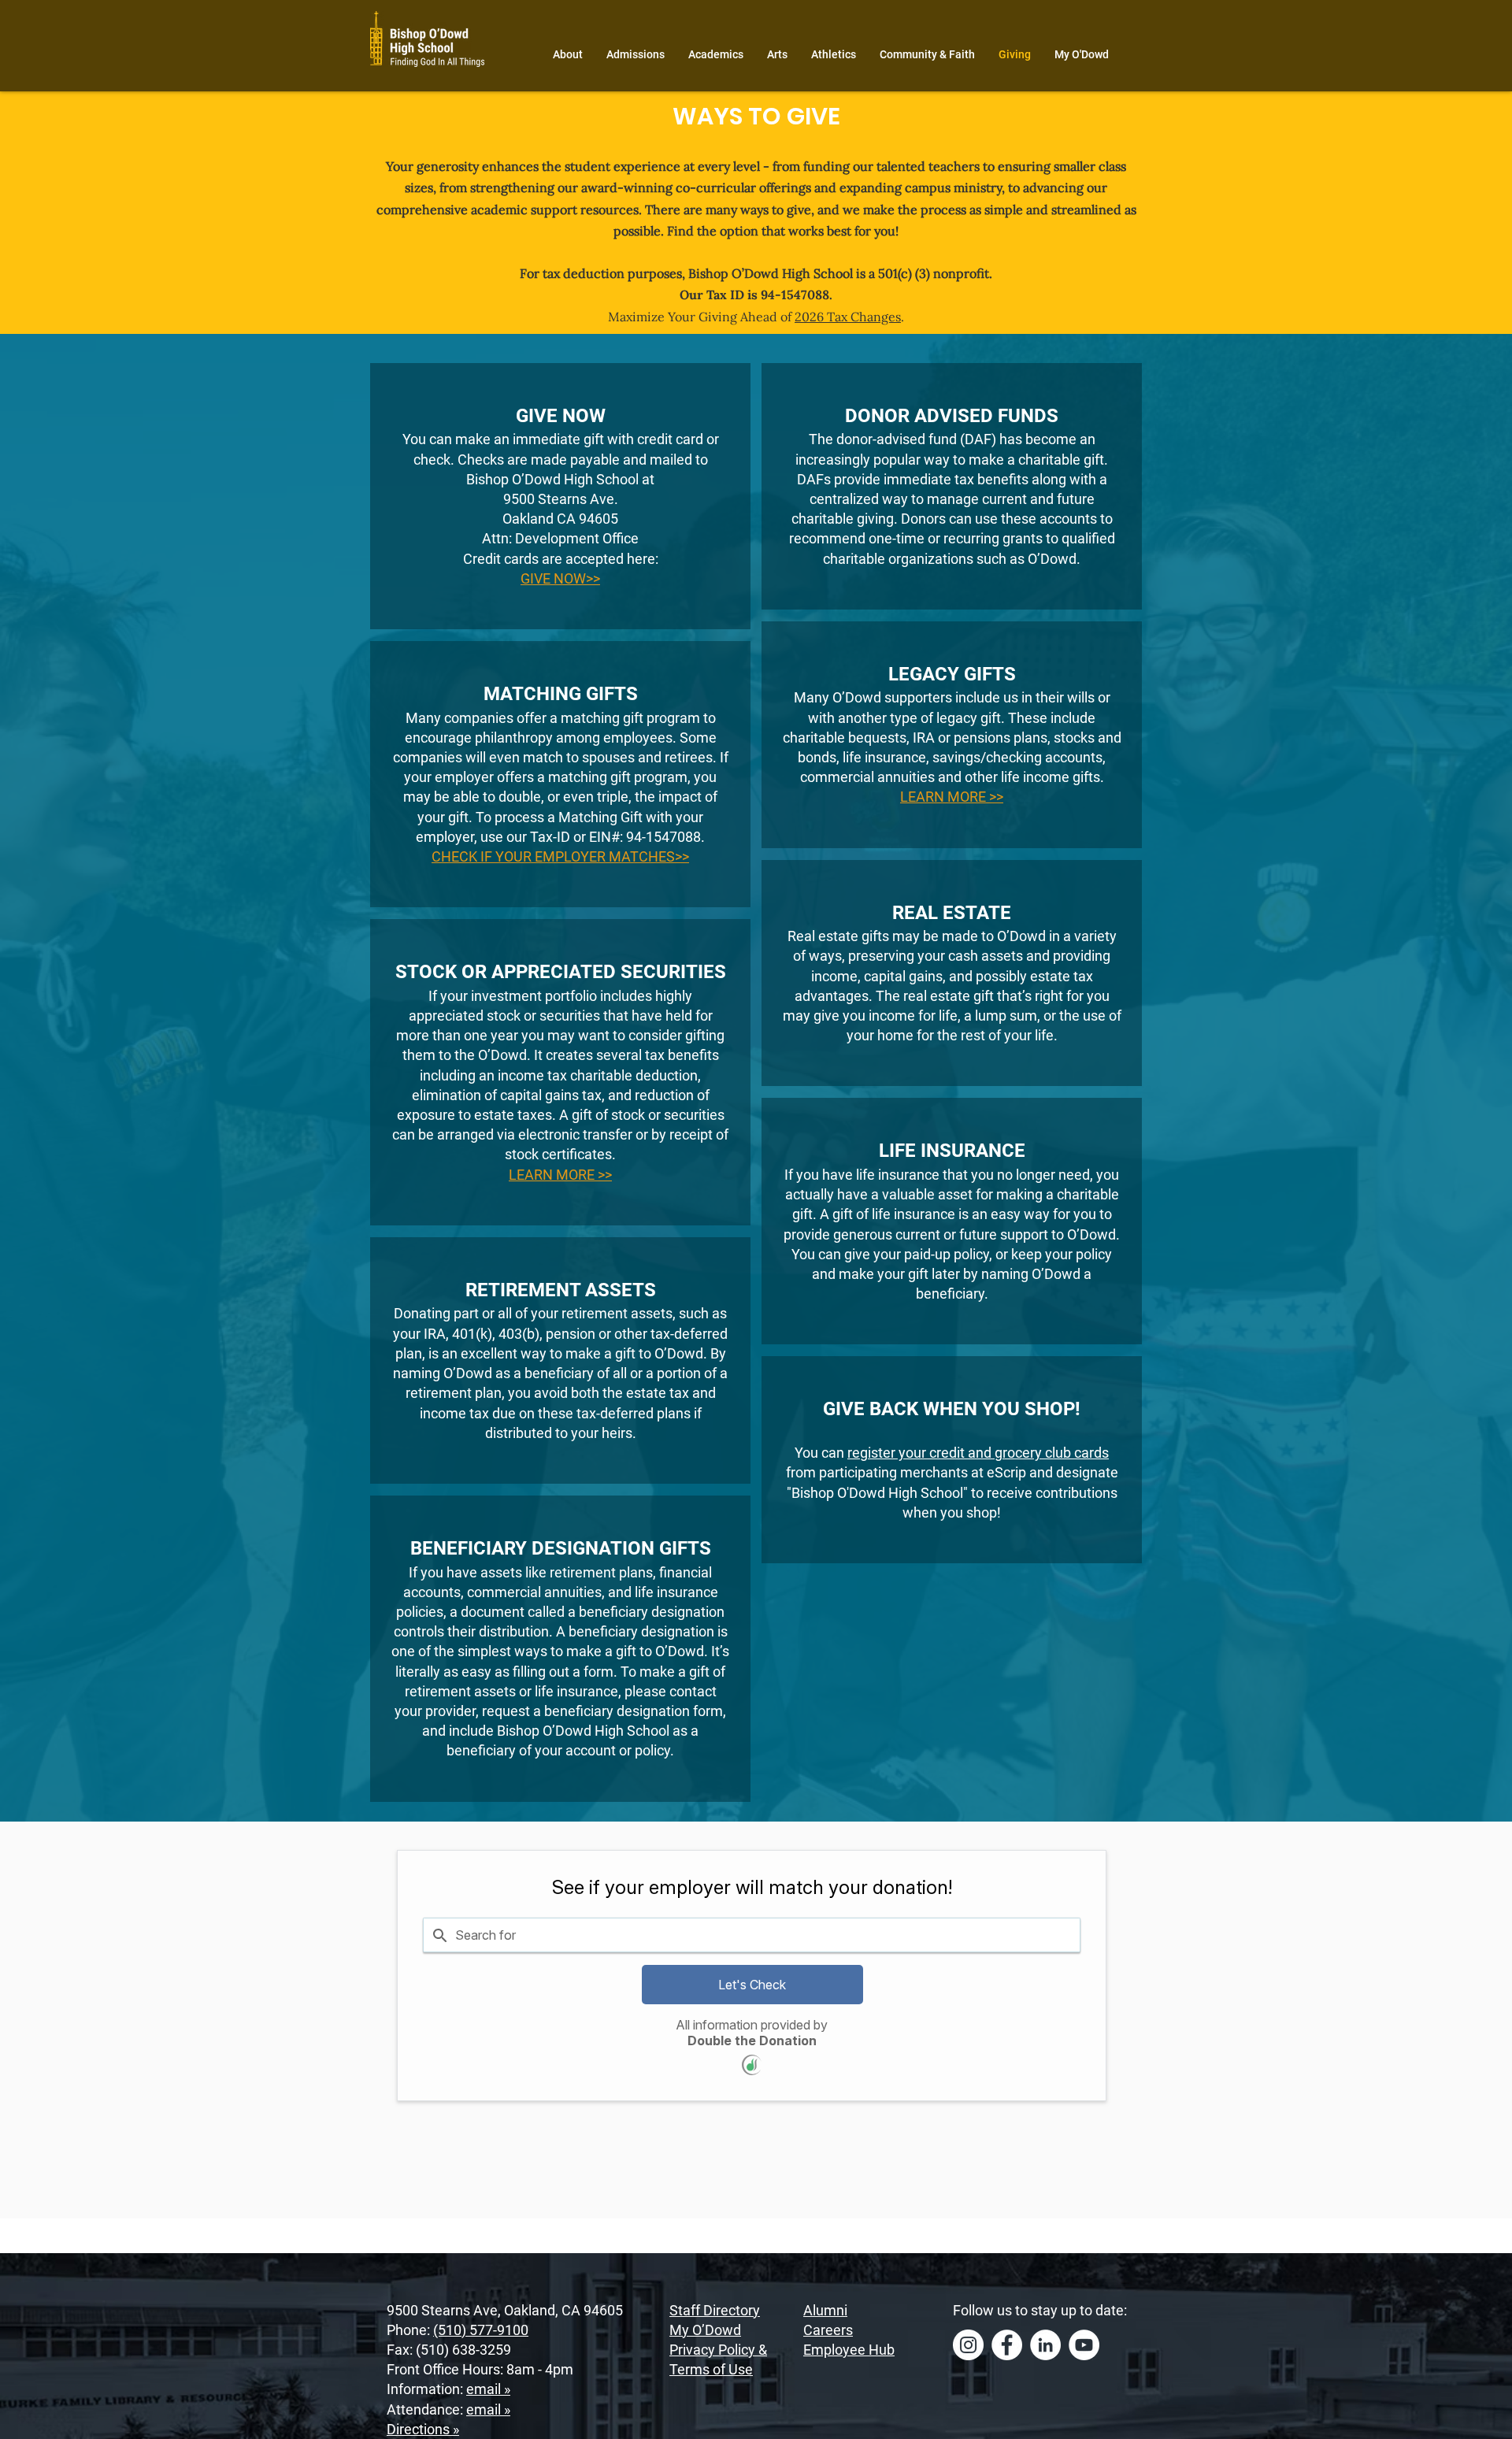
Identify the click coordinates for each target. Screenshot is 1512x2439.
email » (488, 2389)
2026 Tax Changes (848, 317)
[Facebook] (1007, 2345)
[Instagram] (968, 2345)
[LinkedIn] (1045, 2345)
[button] (560, 1175)
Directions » (423, 2429)
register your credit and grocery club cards (978, 1453)
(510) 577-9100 (481, 2330)
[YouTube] (1084, 2345)
